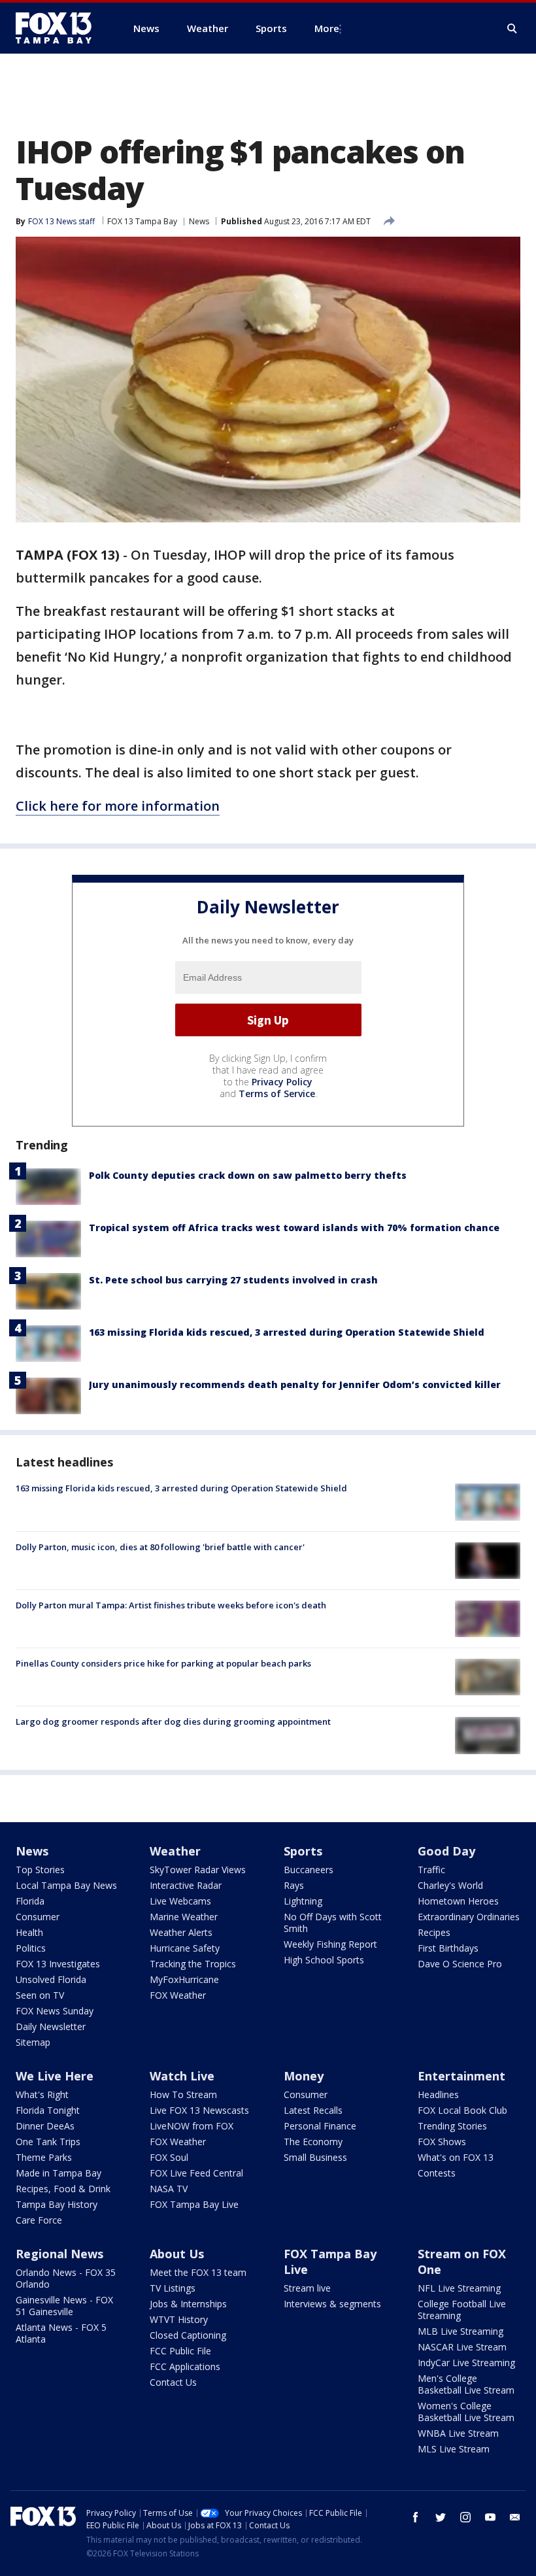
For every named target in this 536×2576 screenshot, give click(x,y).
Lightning (303, 1901)
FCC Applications (185, 2366)
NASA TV (169, 2189)
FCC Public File (180, 2351)
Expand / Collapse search (512, 29)
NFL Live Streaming (459, 2288)
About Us (177, 2254)
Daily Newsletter (51, 2026)
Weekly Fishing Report (330, 1944)
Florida (30, 1901)
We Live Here (55, 2076)
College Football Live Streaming (462, 2310)
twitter (441, 2517)
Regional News (59, 2254)
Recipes (434, 1932)
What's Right (42, 2094)
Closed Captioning (188, 2335)
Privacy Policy (282, 1082)
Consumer (38, 1917)
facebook (416, 2517)
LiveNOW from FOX (192, 2126)
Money (304, 2076)
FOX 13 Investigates (58, 1964)
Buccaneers (309, 1870)
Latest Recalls (313, 2110)
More (327, 28)
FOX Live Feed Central (196, 2173)
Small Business (315, 2157)
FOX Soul (169, 2157)
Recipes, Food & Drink (63, 2189)
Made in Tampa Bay (59, 2173)
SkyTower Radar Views (198, 1870)
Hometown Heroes (458, 1901)
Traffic (431, 1870)
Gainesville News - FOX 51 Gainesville (64, 2306)
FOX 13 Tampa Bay (142, 221)
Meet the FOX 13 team (198, 2272)
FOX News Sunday (55, 2011)
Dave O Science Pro (460, 1964)
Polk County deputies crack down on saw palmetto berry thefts (248, 1175)
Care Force (39, 2220)
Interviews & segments (332, 2304)
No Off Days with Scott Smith (333, 1923)
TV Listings (173, 2288)
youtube (490, 2517)
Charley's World (450, 1885)
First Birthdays (448, 1948)
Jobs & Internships (188, 2304)
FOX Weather (178, 1995)
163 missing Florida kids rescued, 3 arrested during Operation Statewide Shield (287, 1332)
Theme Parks (44, 2157)
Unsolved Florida (51, 1979)
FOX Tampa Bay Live (194, 2204)
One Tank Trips (48, 2142)
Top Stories (40, 1870)
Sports (303, 1851)
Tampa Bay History (57, 2204)
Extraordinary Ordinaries (469, 1917)
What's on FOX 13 (456, 2157)
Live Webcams (180, 1901)
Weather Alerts (181, 1932)
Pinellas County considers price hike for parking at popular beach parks (163, 1663)
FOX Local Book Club (462, 2110)
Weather (175, 1851)
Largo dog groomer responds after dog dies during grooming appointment (173, 1721)
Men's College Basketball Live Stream (466, 2384)
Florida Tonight (48, 2110)
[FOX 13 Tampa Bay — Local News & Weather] (59, 28)
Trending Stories (452, 2126)
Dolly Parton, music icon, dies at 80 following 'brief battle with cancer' (160, 1547)
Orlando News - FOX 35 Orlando (66, 2278)
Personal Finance (320, 2126)
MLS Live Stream (454, 2449)
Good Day (446, 1851)
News (199, 221)
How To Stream (183, 2094)
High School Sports (324, 1960)
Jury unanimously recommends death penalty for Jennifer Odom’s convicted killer (295, 1384)
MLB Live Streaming (461, 2331)
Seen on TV (40, 1995)
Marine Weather (184, 1917)
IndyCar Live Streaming (466, 2363)
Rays (294, 1885)
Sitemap (33, 2042)
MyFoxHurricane (184, 1979)
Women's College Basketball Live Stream (466, 2412)
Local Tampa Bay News (66, 1885)
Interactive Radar (186, 1885)
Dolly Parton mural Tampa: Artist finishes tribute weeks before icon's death (171, 1605)
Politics (31, 1948)
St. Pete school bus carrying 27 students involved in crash (233, 1280)
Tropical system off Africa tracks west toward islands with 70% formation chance (294, 1228)
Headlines (438, 2094)
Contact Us (173, 2382)
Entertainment (461, 2076)
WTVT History (179, 2319)
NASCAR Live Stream (462, 2347)
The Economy (313, 2142)
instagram (465, 2517)
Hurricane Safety (185, 1948)
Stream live (307, 2288)
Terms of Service (277, 1093)
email (515, 2517)
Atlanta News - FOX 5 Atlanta (61, 2333)
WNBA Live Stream (458, 2433)
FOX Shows (442, 2142)
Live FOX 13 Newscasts (199, 2110)
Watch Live (182, 2076)
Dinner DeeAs (45, 2126)
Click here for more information (118, 806)
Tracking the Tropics (193, 1964)
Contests (437, 2173)
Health (29, 1932)
